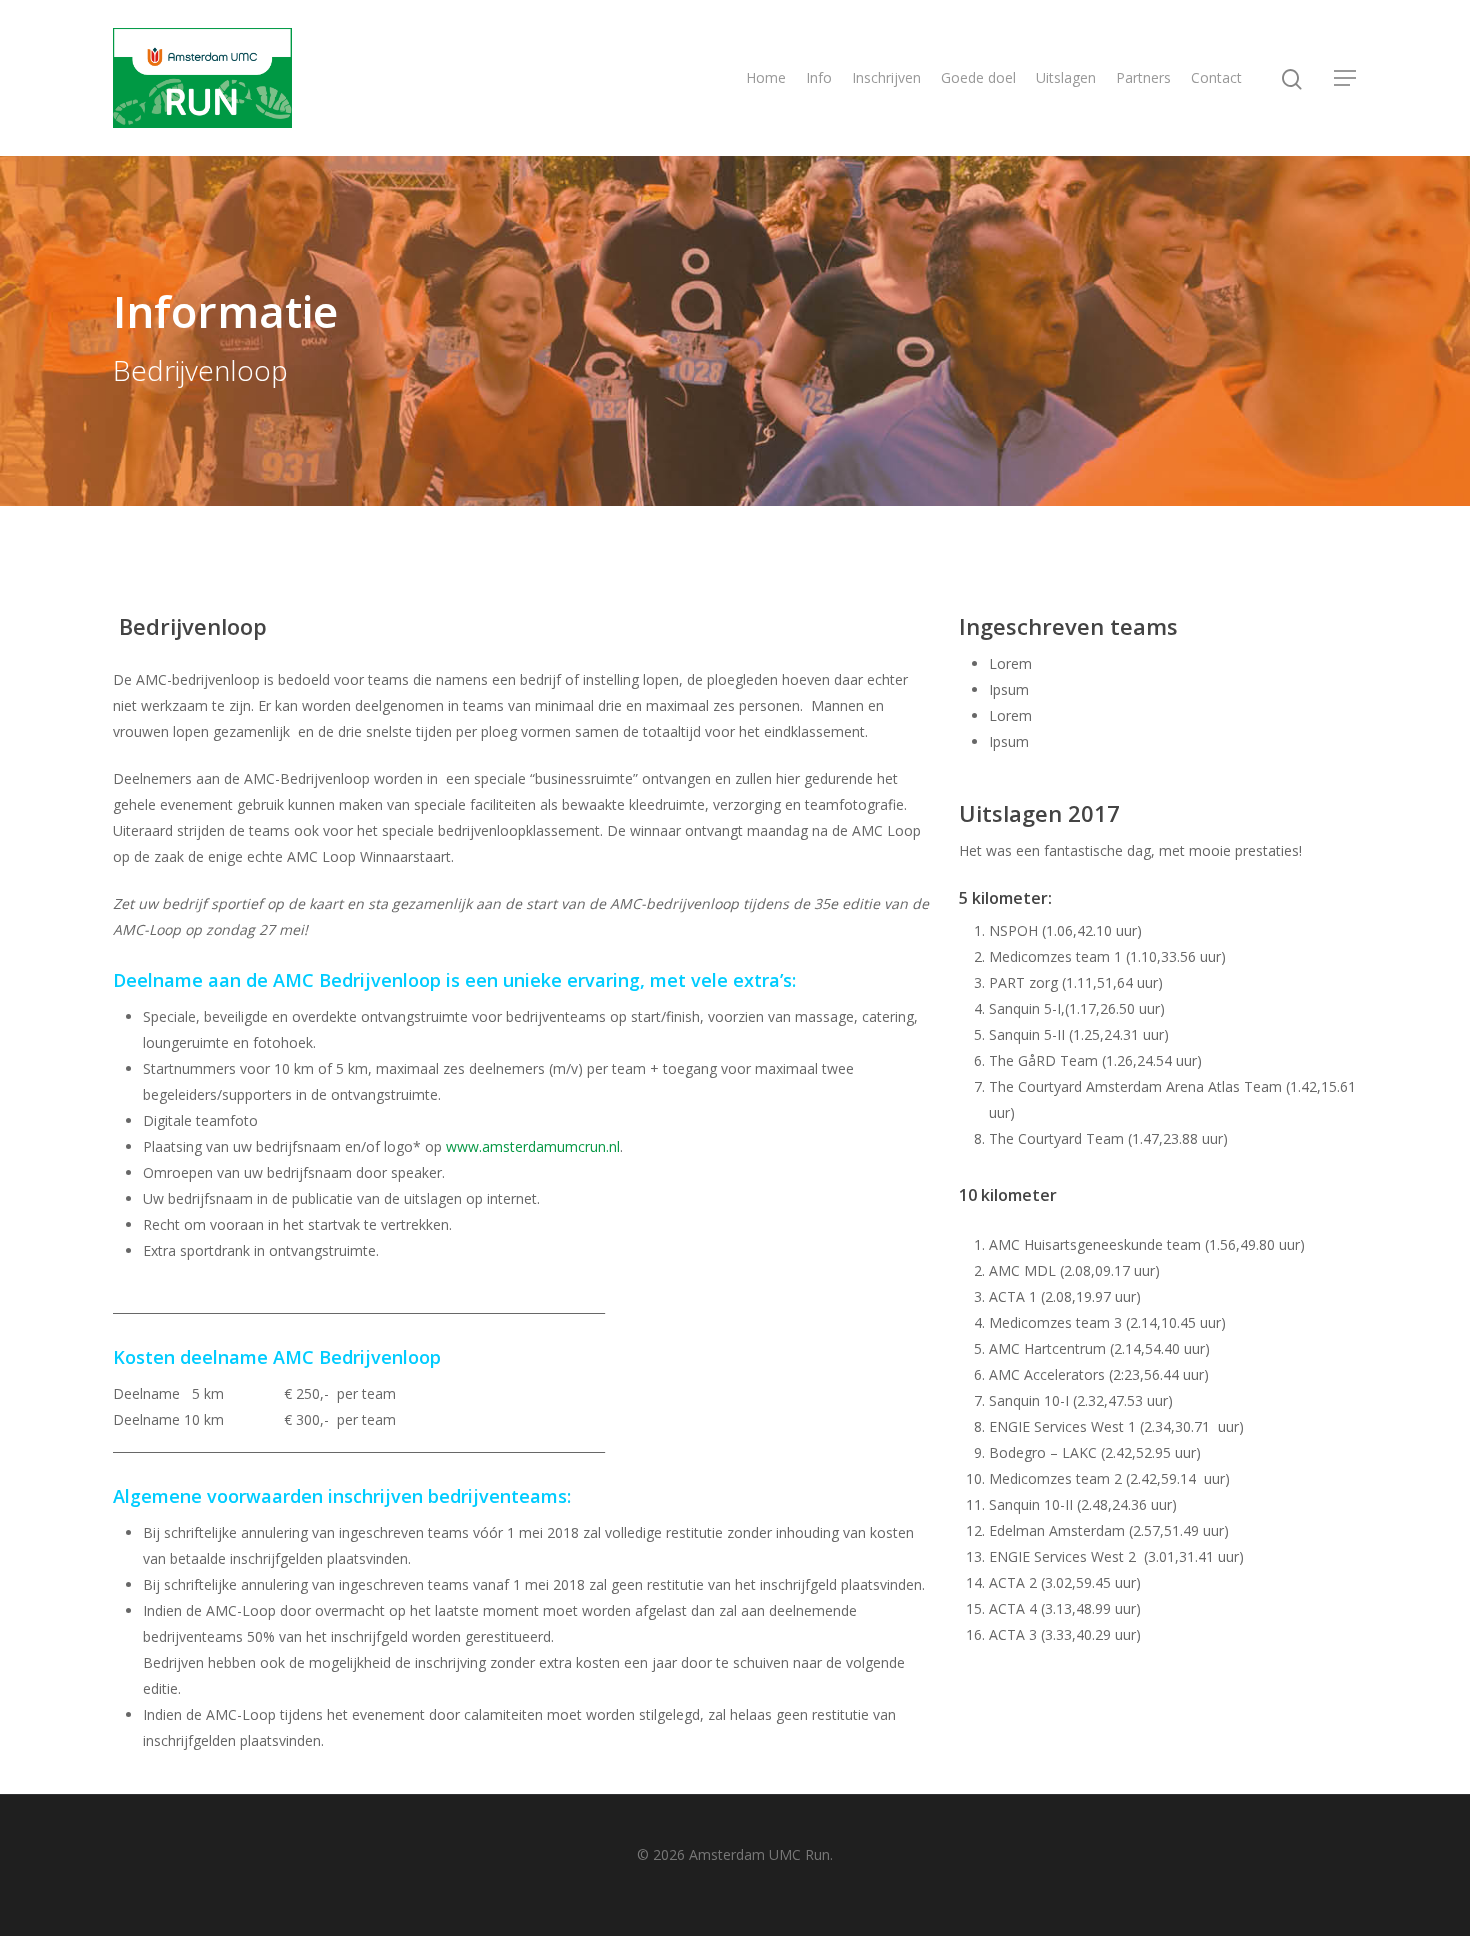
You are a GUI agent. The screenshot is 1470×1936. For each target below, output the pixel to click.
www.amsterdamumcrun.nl (533, 1146)
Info (819, 77)
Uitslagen (1066, 77)
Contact (1216, 77)
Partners (1143, 77)
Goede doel (978, 77)
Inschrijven (886, 77)
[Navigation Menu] (1346, 78)
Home (766, 77)
